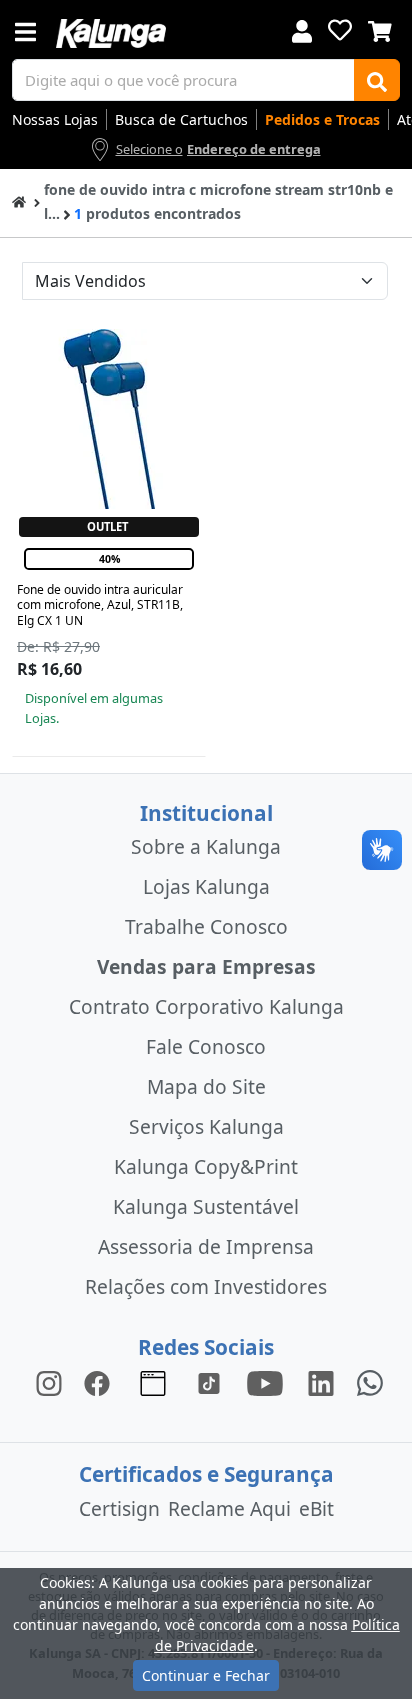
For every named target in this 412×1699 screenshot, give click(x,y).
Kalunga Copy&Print (206, 1166)
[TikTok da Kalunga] (209, 1381)
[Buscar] (377, 80)
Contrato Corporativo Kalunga (206, 1006)
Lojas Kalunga (206, 886)
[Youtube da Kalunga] (265, 1381)
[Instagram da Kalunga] (49, 1381)
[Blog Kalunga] (153, 1381)
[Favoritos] (340, 30)
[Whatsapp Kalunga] (370, 1381)
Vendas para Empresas (206, 966)
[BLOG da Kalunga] (321, 1381)
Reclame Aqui (229, 1508)
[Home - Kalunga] (19, 200)
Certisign (119, 1508)
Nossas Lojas (55, 119)
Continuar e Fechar (206, 1675)
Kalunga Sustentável (206, 1206)
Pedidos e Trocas (322, 119)
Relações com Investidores (206, 1286)
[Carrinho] (380, 29)
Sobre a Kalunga (206, 846)
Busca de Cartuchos (181, 119)
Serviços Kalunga (206, 1126)
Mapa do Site (206, 1086)
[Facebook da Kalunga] (101, 1381)
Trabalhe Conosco (206, 926)
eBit (316, 1508)
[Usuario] (302, 29)
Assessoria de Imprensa (206, 1246)
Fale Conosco (206, 1046)
